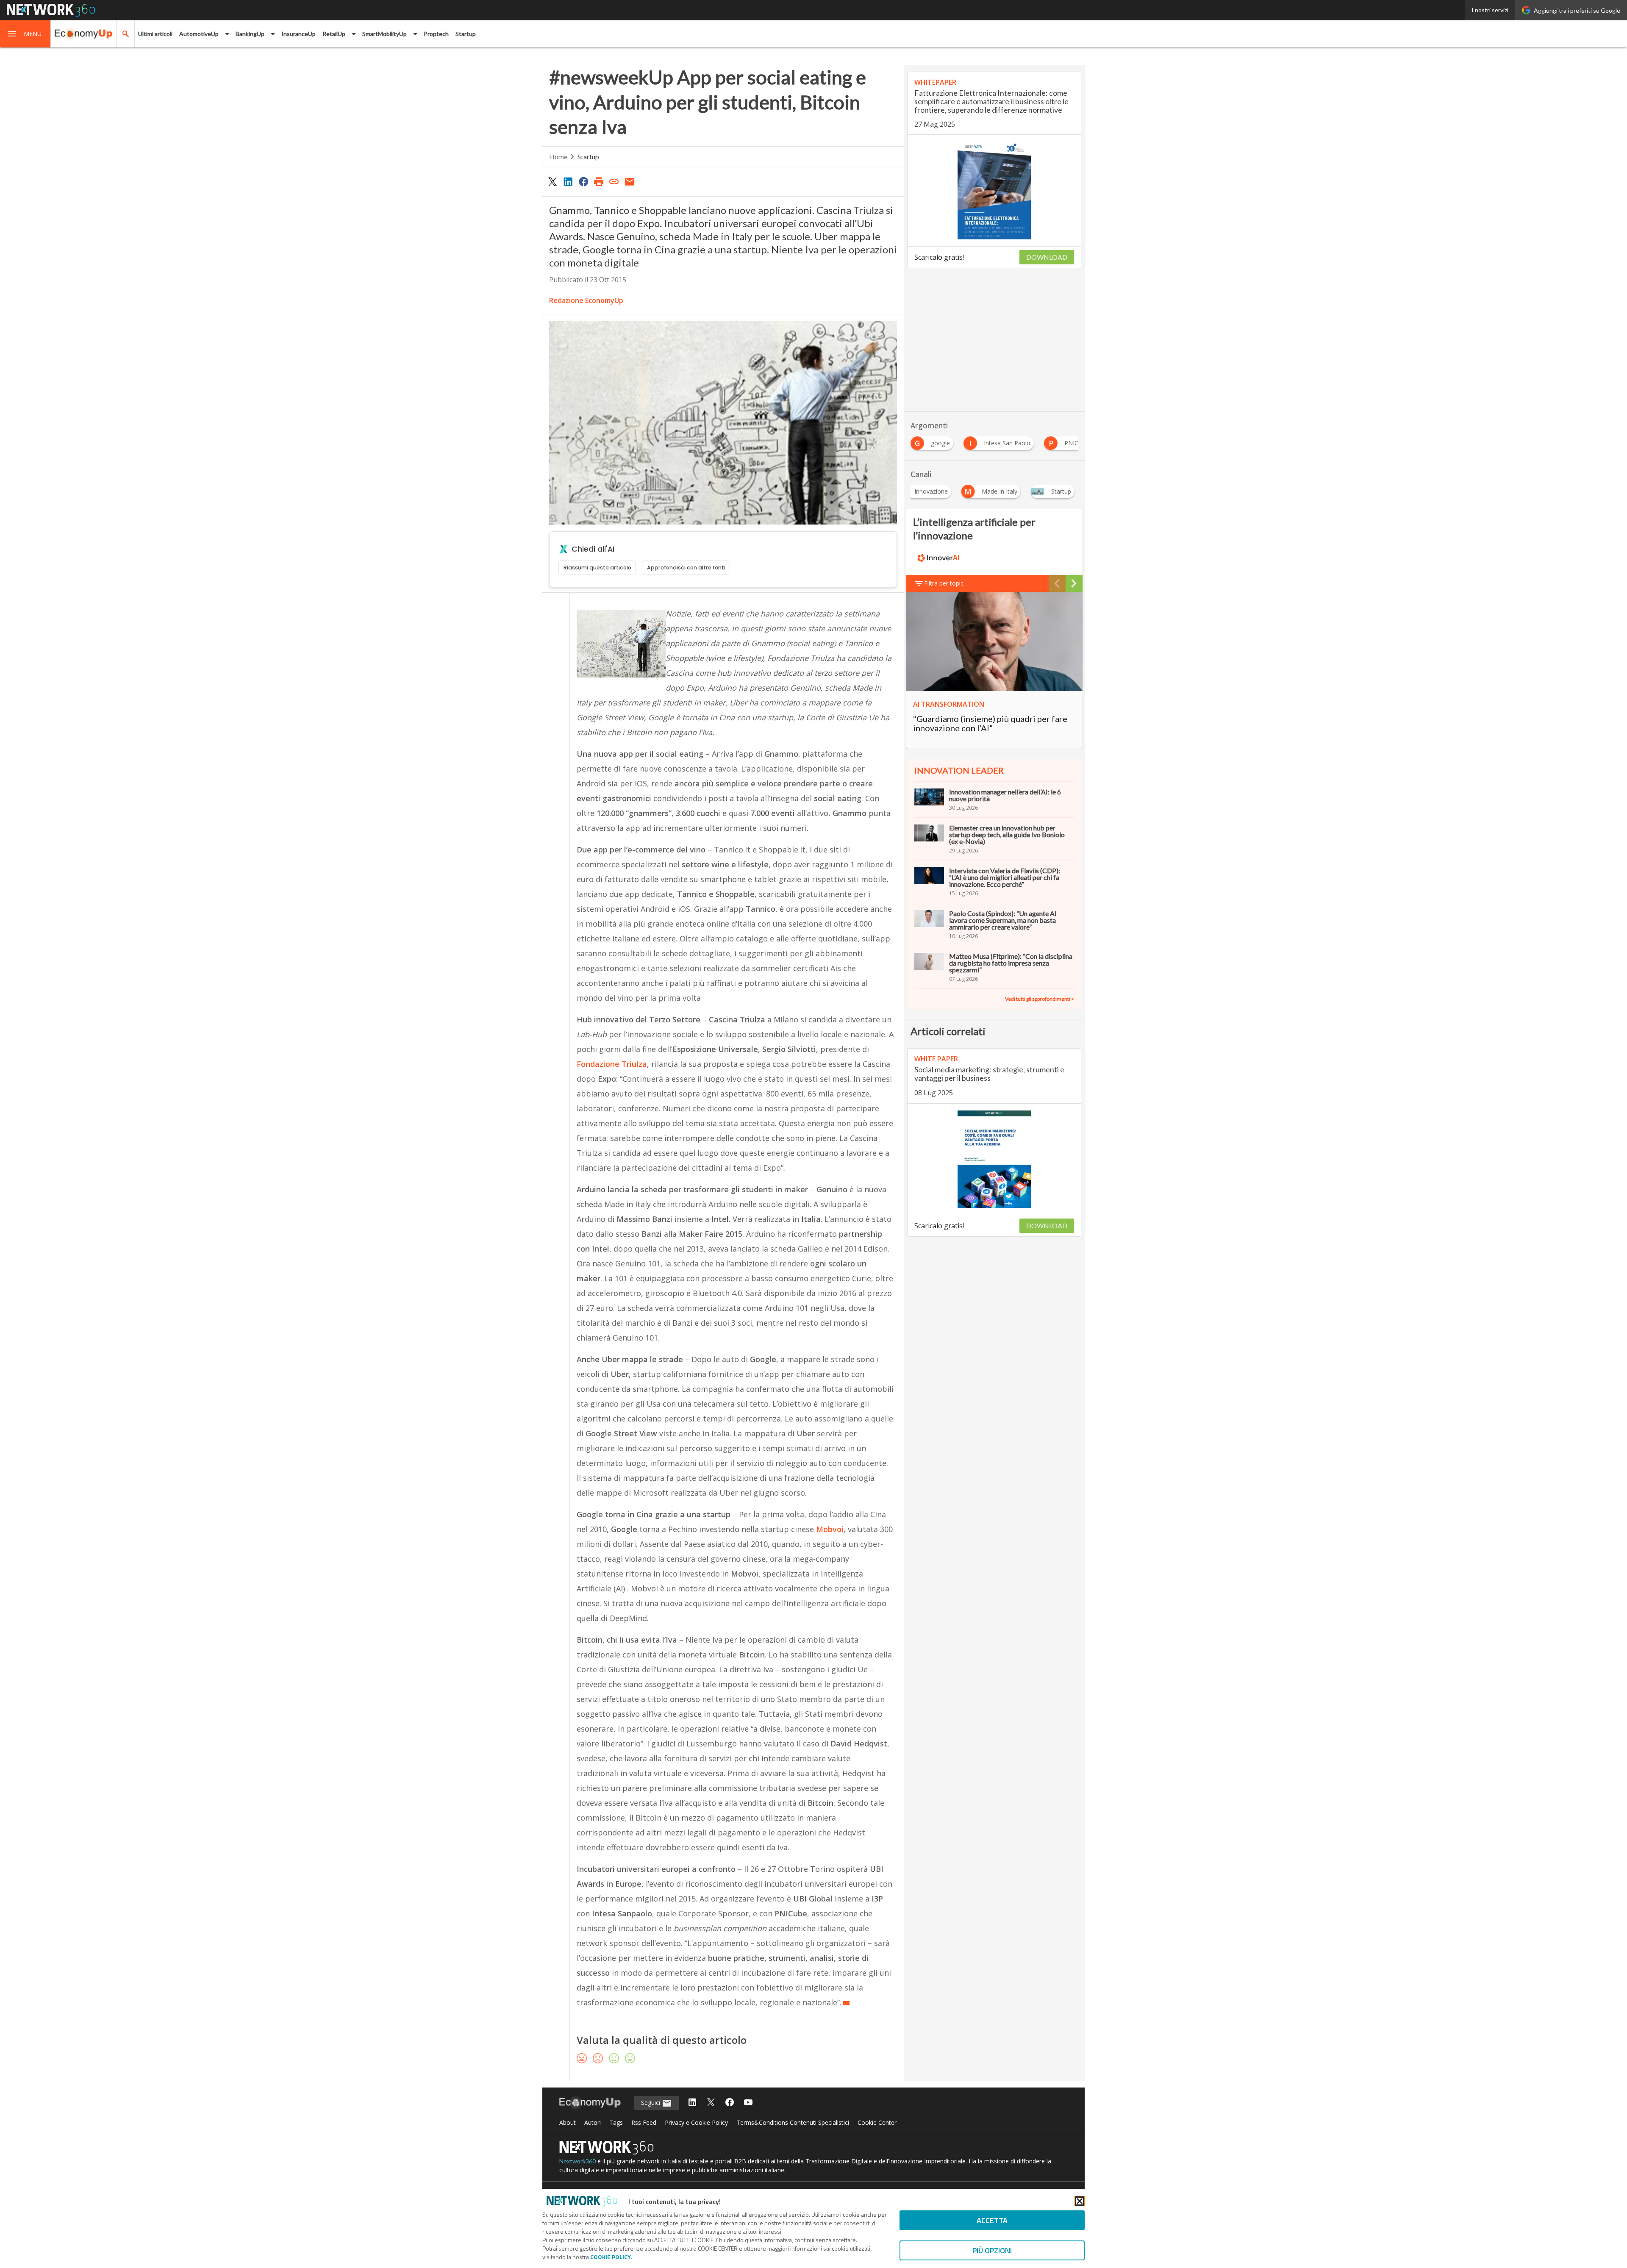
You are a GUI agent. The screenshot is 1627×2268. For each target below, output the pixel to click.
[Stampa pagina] (599, 181)
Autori (593, 2122)
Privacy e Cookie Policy (696, 2122)
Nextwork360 (578, 2161)
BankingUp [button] (250, 34)
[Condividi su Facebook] (583, 181)
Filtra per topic (944, 583)
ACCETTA (992, 2220)
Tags (616, 2122)
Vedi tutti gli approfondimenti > (1040, 999)
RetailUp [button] (334, 34)
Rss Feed (644, 2122)
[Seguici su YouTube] (748, 2103)
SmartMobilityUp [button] (385, 34)
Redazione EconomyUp (586, 300)
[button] (25, 34)
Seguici (651, 2103)
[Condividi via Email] (630, 181)
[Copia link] (614, 181)
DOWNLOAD (1047, 257)
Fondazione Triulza (612, 1064)
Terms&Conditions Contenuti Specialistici (793, 2122)
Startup (466, 34)
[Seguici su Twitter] (711, 2103)
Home (558, 157)
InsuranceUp (298, 34)
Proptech (436, 34)
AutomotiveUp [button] (199, 34)
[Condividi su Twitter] (553, 181)
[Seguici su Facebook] (730, 2103)
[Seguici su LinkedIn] (692, 2103)
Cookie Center (877, 2122)
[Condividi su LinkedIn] (568, 181)
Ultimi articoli (155, 34)
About (568, 2122)
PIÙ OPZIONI (992, 2250)
